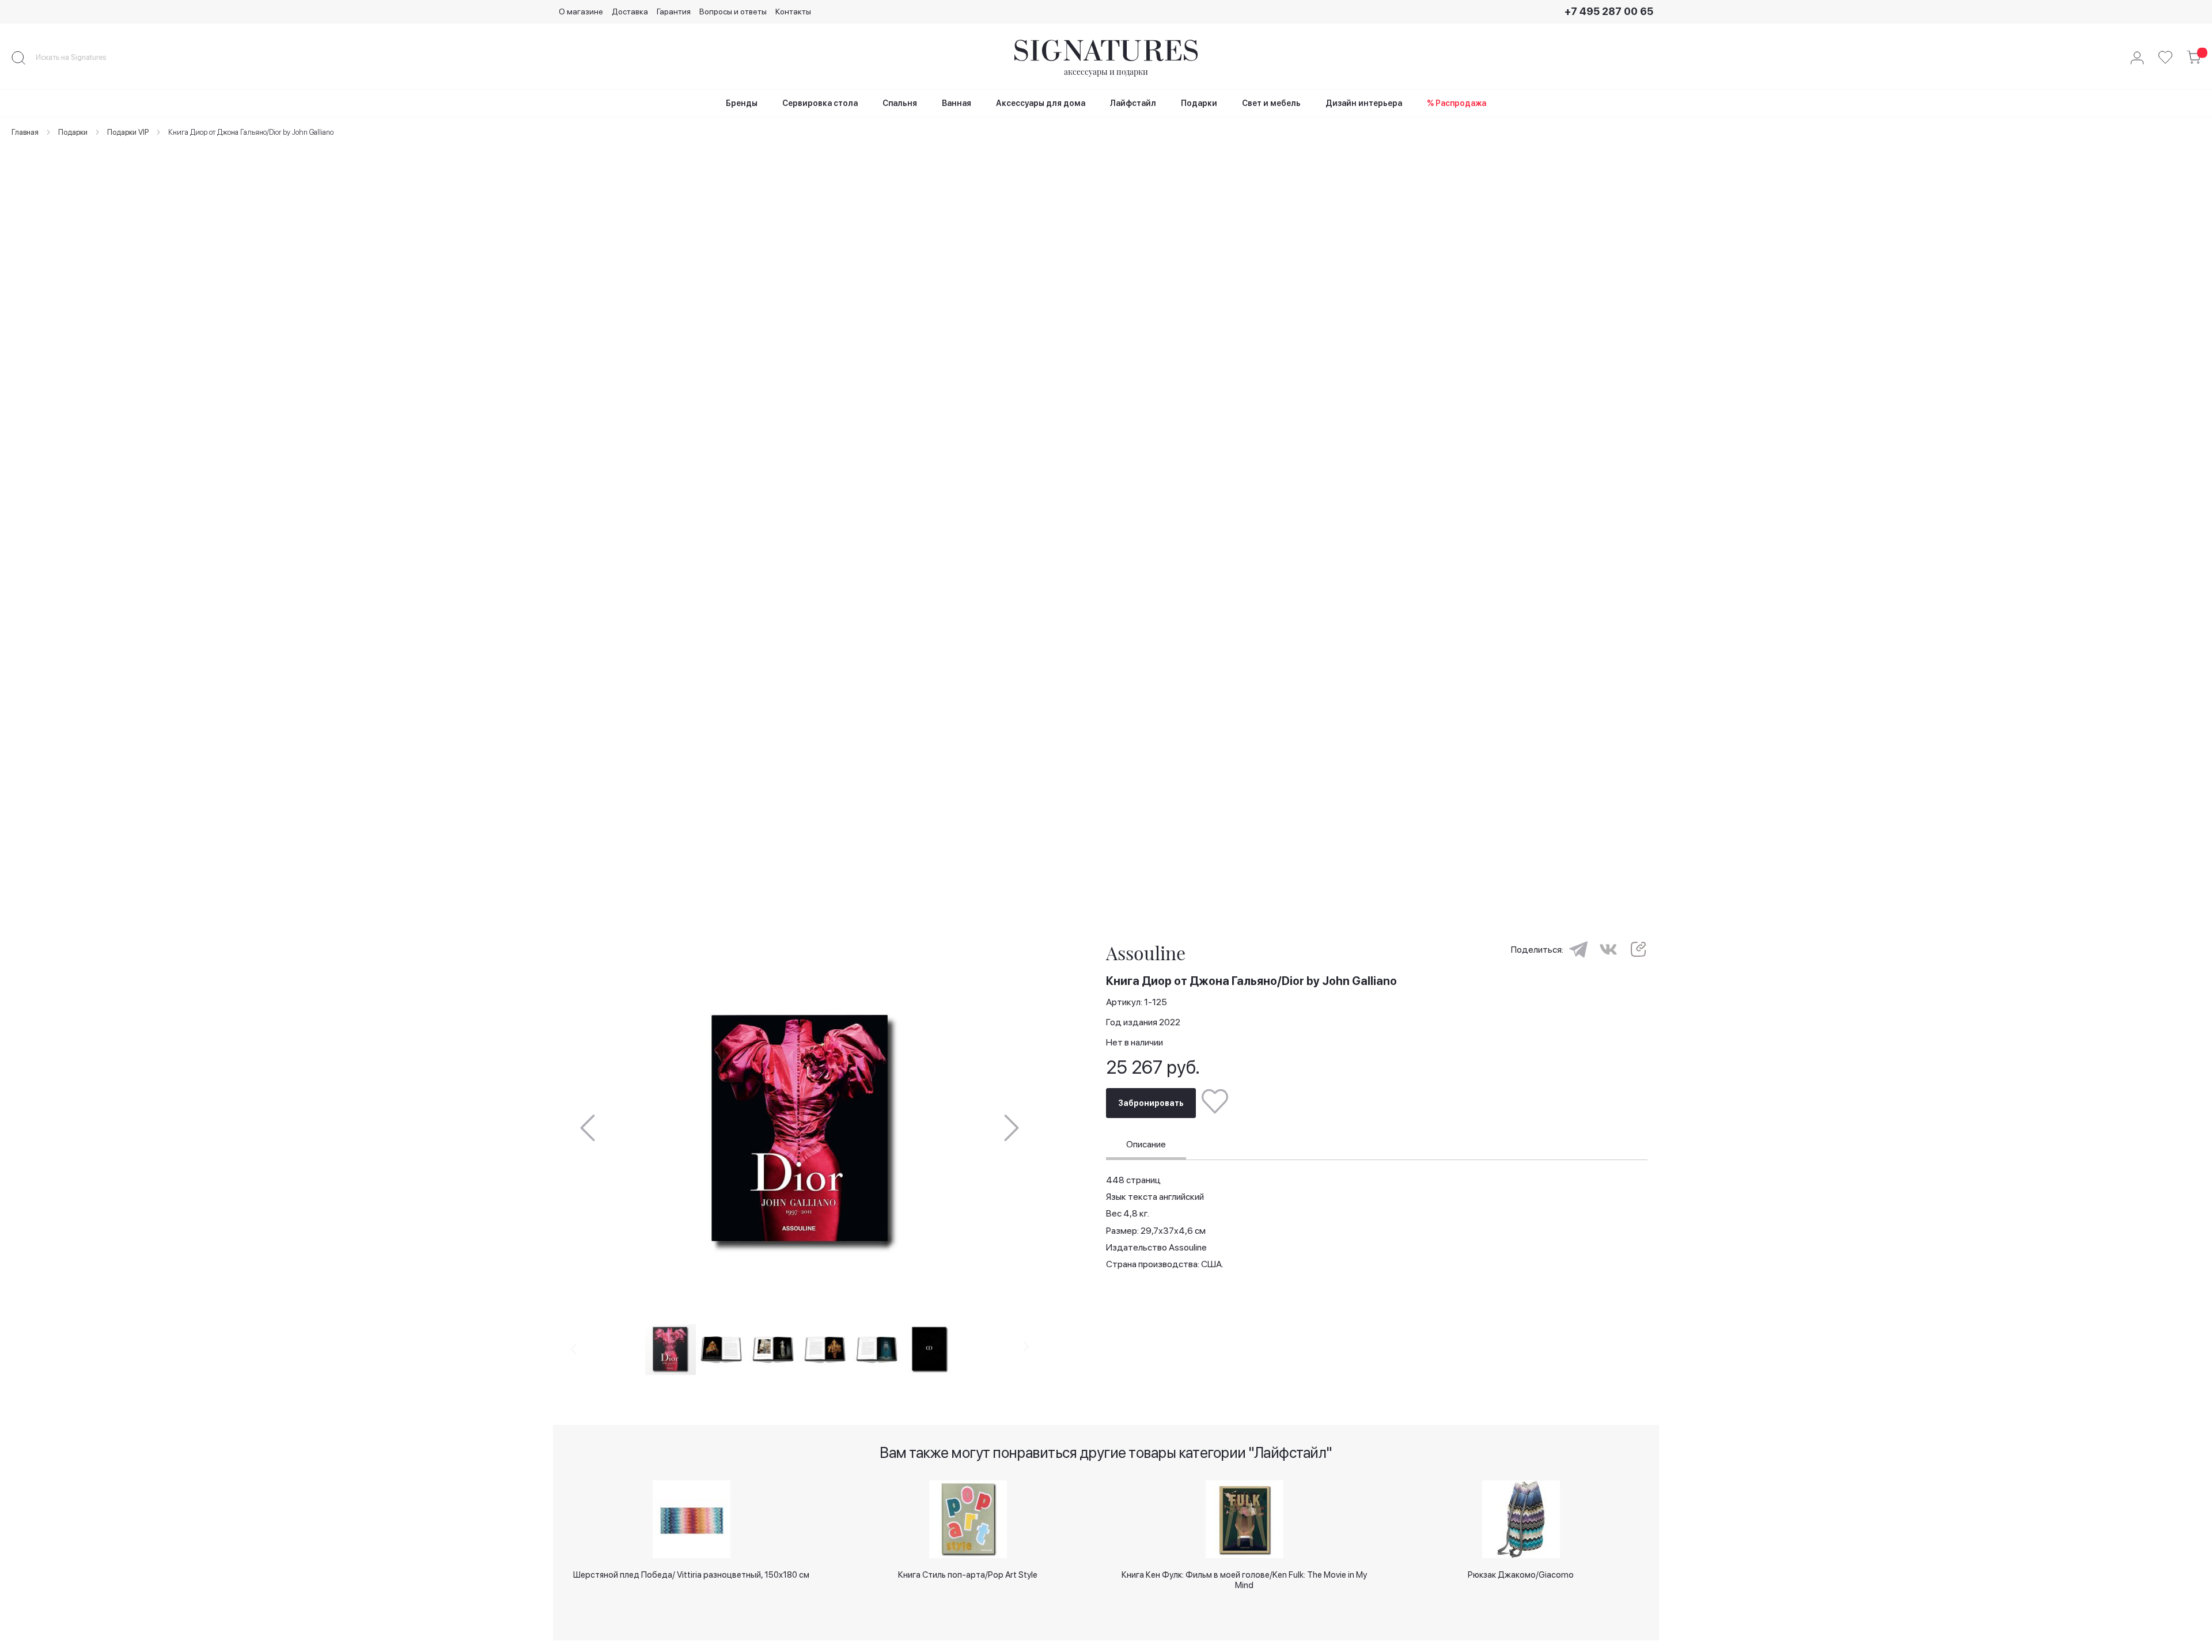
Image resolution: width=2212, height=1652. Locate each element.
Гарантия (674, 12)
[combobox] (81, 58)
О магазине (581, 12)
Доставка (630, 12)
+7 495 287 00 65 (1609, 11)
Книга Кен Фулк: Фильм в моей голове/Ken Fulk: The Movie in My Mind (1244, 1579)
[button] (588, 1128)
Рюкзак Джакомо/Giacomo (1521, 1575)
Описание (1146, 1144)
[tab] (1146, 1146)
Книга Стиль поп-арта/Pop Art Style (968, 1575)
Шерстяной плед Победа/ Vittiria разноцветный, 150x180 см (691, 1575)
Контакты (793, 12)
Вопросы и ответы (733, 12)
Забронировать (1151, 1103)
